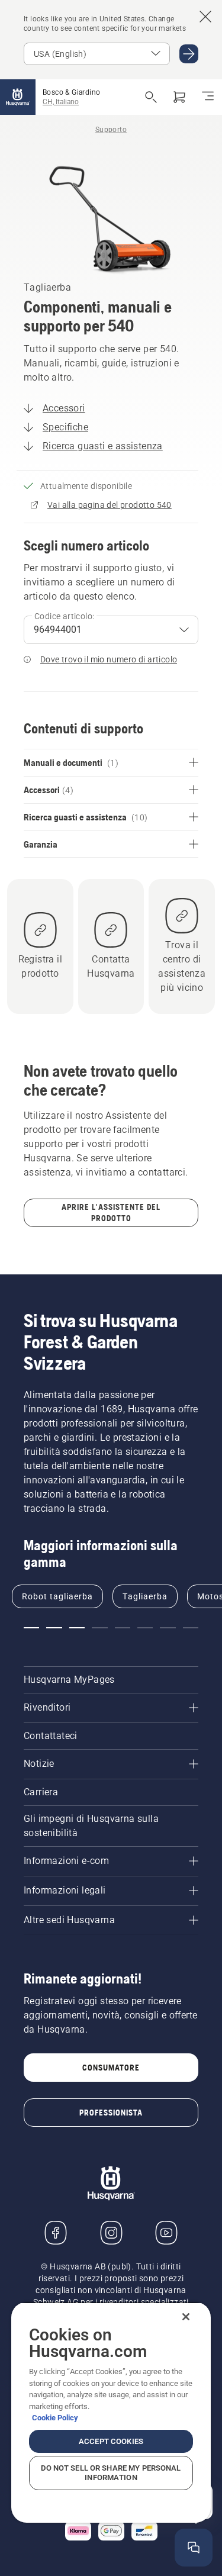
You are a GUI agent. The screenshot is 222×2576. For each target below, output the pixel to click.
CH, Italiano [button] (61, 102)
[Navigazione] (208, 97)
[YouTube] (166, 2233)
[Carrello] (179, 97)
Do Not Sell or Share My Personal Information (111, 2473)
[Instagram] (111, 2233)
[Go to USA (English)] (189, 54)
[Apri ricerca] (151, 97)
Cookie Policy (55, 2418)
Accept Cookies (111, 2441)
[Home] (18, 97)
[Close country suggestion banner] (205, 17)
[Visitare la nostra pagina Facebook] (56, 2233)
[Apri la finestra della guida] (194, 2548)
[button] (31, 1628)
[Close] (186, 2317)
